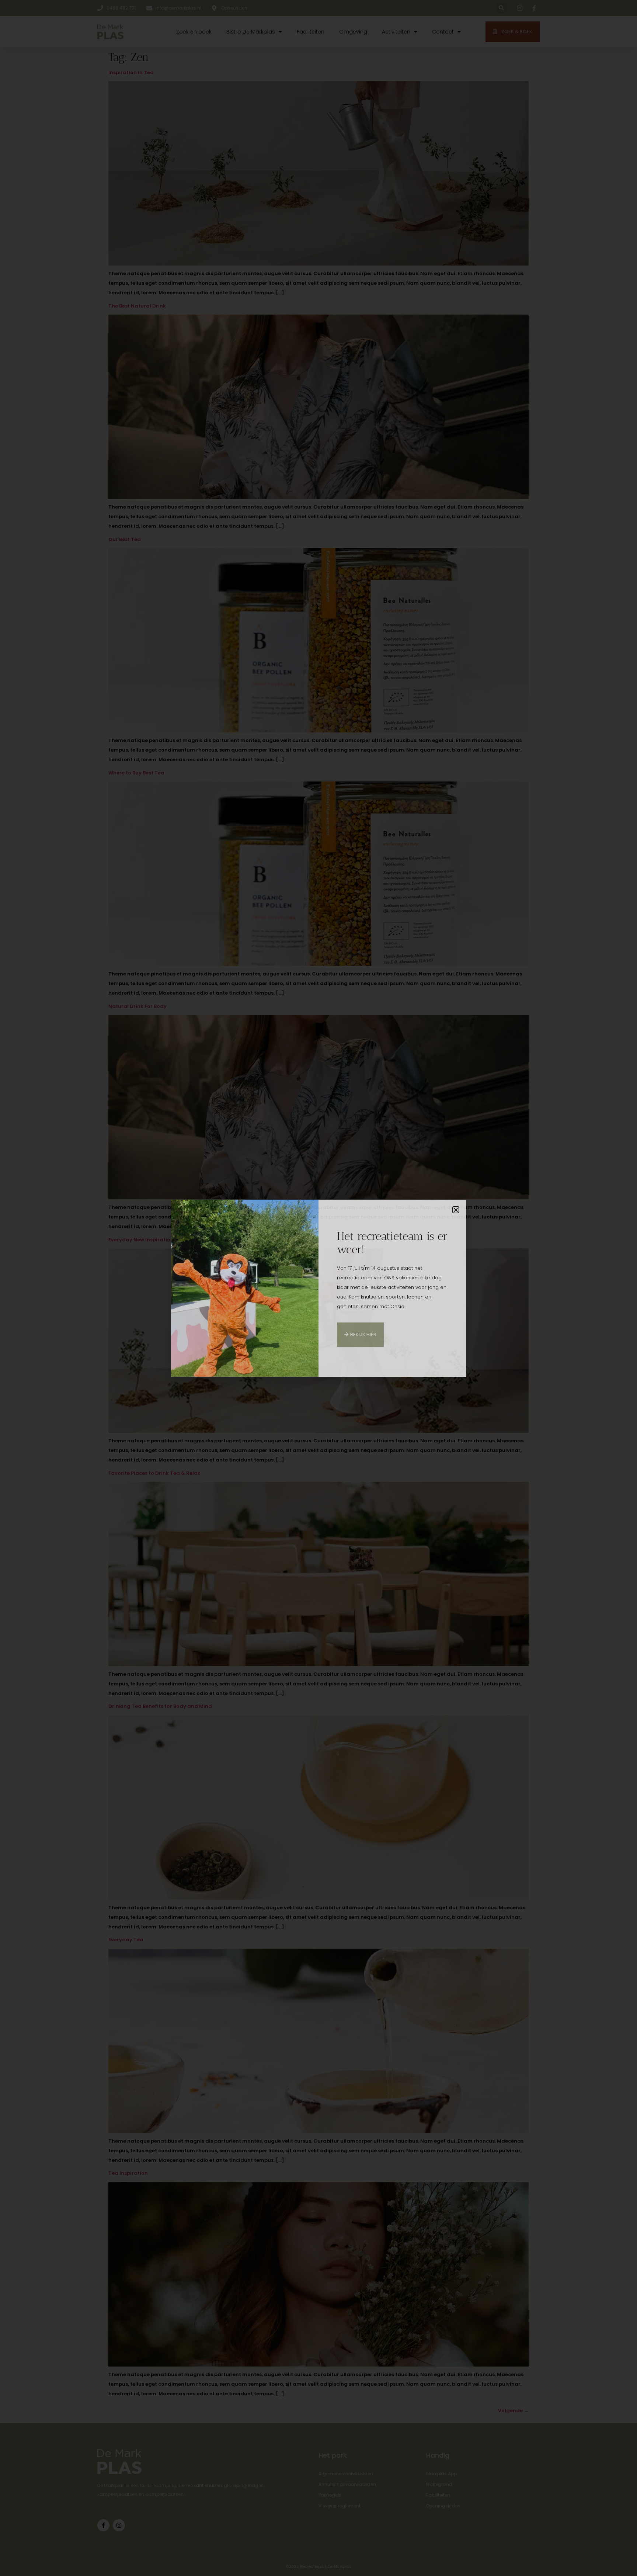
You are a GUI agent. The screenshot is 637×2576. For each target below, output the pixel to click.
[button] (502, 8)
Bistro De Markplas (251, 32)
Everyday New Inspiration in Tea (149, 1240)
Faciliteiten (311, 32)
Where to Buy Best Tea (136, 773)
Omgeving (353, 32)
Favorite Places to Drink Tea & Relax (154, 1473)
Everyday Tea (126, 1940)
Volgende (513, 2411)
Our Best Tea (125, 539)
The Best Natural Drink (137, 306)
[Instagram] (119, 2525)
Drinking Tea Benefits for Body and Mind (160, 1706)
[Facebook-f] (103, 2525)
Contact (443, 32)
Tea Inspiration (128, 2173)
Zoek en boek (194, 32)
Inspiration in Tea (131, 72)
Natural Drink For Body (138, 1006)
